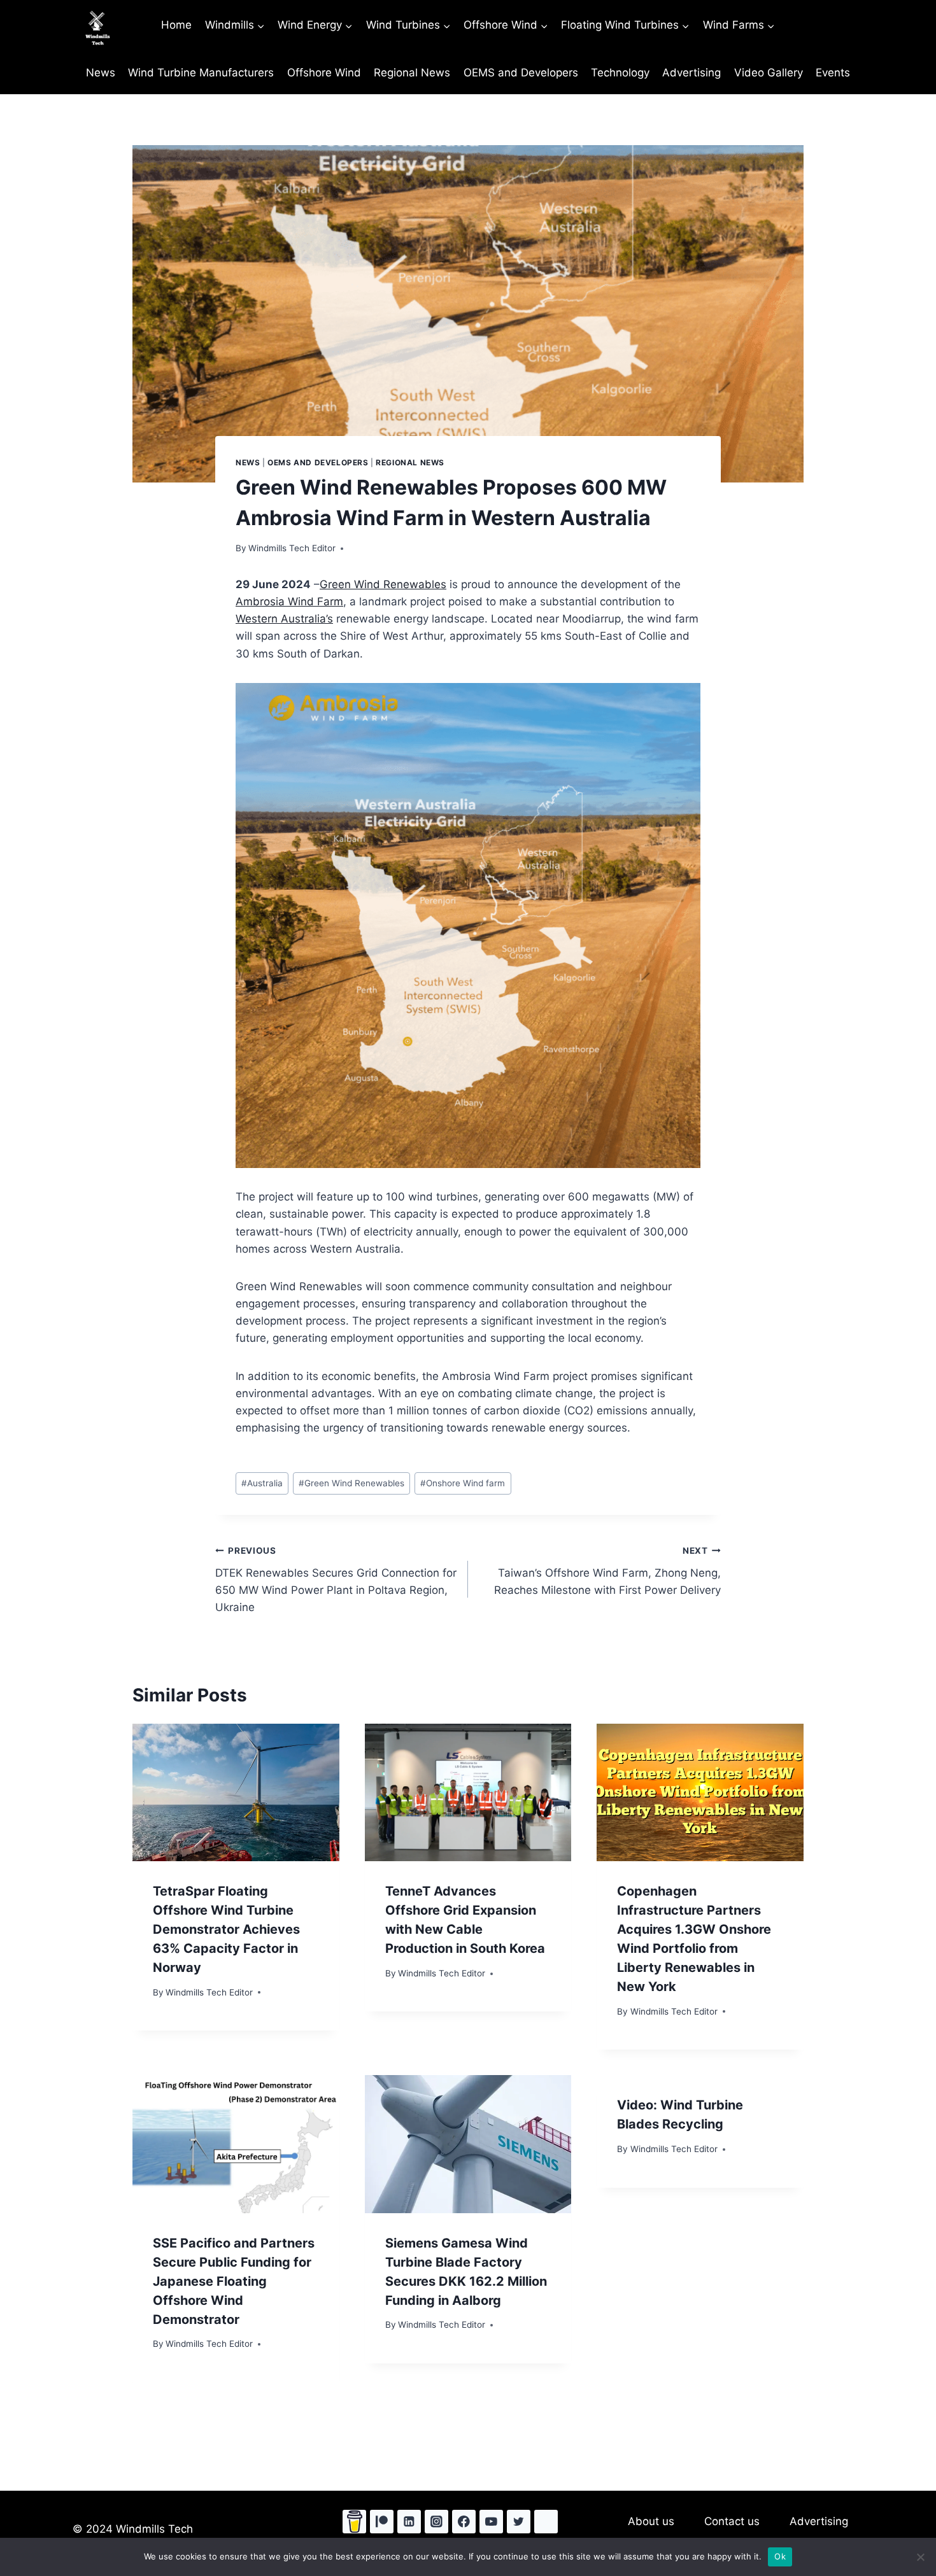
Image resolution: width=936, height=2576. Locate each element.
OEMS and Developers (521, 73)
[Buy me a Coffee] (354, 2522)
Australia (262, 1483)
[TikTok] (546, 2522)
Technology (620, 73)
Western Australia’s (284, 619)
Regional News (412, 73)
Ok (780, 2556)
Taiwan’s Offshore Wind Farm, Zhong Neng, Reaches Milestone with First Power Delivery (607, 1571)
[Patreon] (382, 2522)
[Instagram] (436, 2522)
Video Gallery (769, 73)
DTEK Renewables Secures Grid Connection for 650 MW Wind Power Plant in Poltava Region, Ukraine (336, 1580)
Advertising (691, 73)
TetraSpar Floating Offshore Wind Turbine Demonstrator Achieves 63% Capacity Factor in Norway (226, 1929)
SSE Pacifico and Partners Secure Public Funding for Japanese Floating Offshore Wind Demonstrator (234, 2281)
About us (651, 2521)
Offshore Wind (324, 73)
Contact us (732, 2521)
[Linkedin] (409, 2522)
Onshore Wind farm (463, 1483)
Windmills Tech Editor (292, 548)
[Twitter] (519, 2522)
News (101, 73)
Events (833, 73)
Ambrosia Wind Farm (289, 602)
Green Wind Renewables (383, 584)
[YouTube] (491, 2522)
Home (176, 25)
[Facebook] (464, 2522)
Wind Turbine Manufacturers (201, 73)
